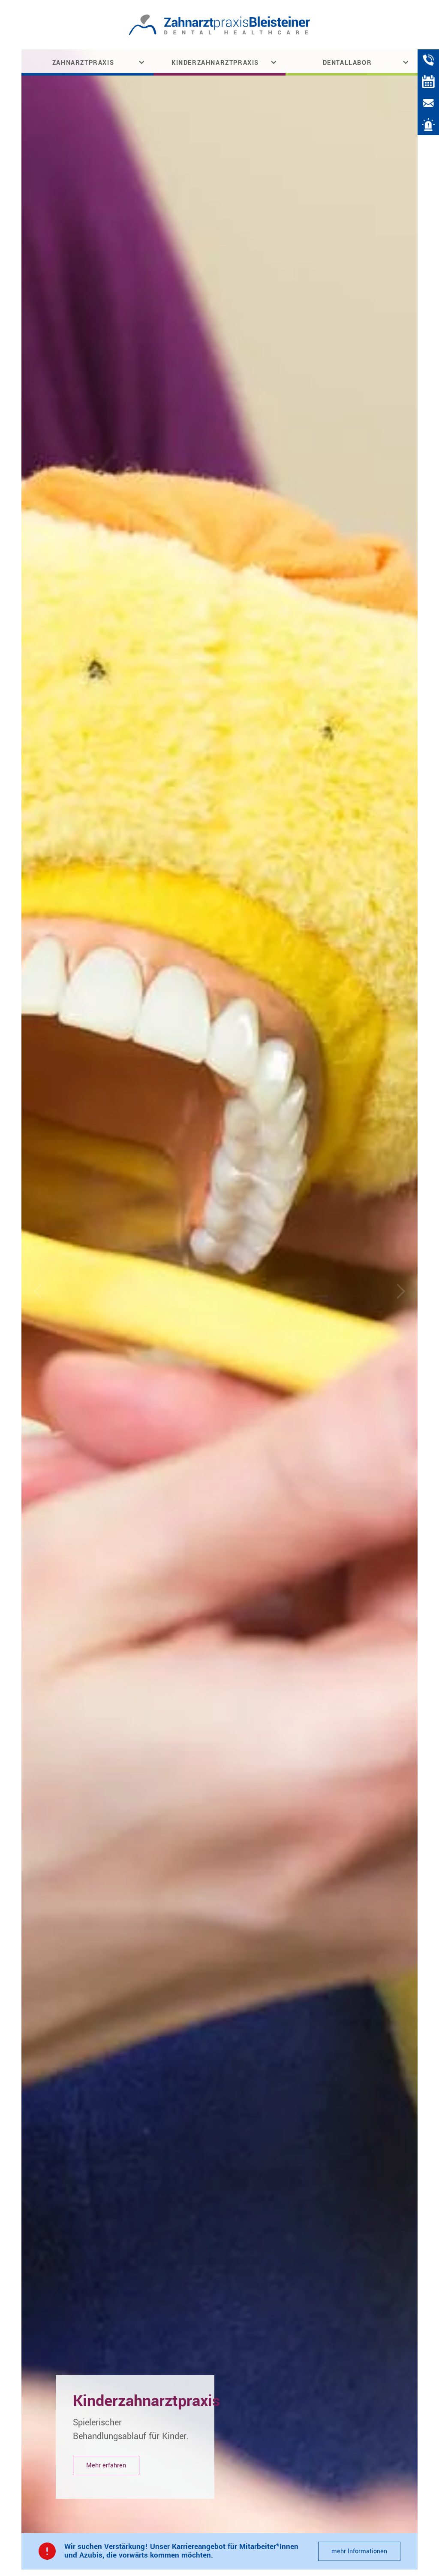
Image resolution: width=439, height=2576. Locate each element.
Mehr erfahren (106, 2465)
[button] (87, 62)
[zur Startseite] (220, 25)
